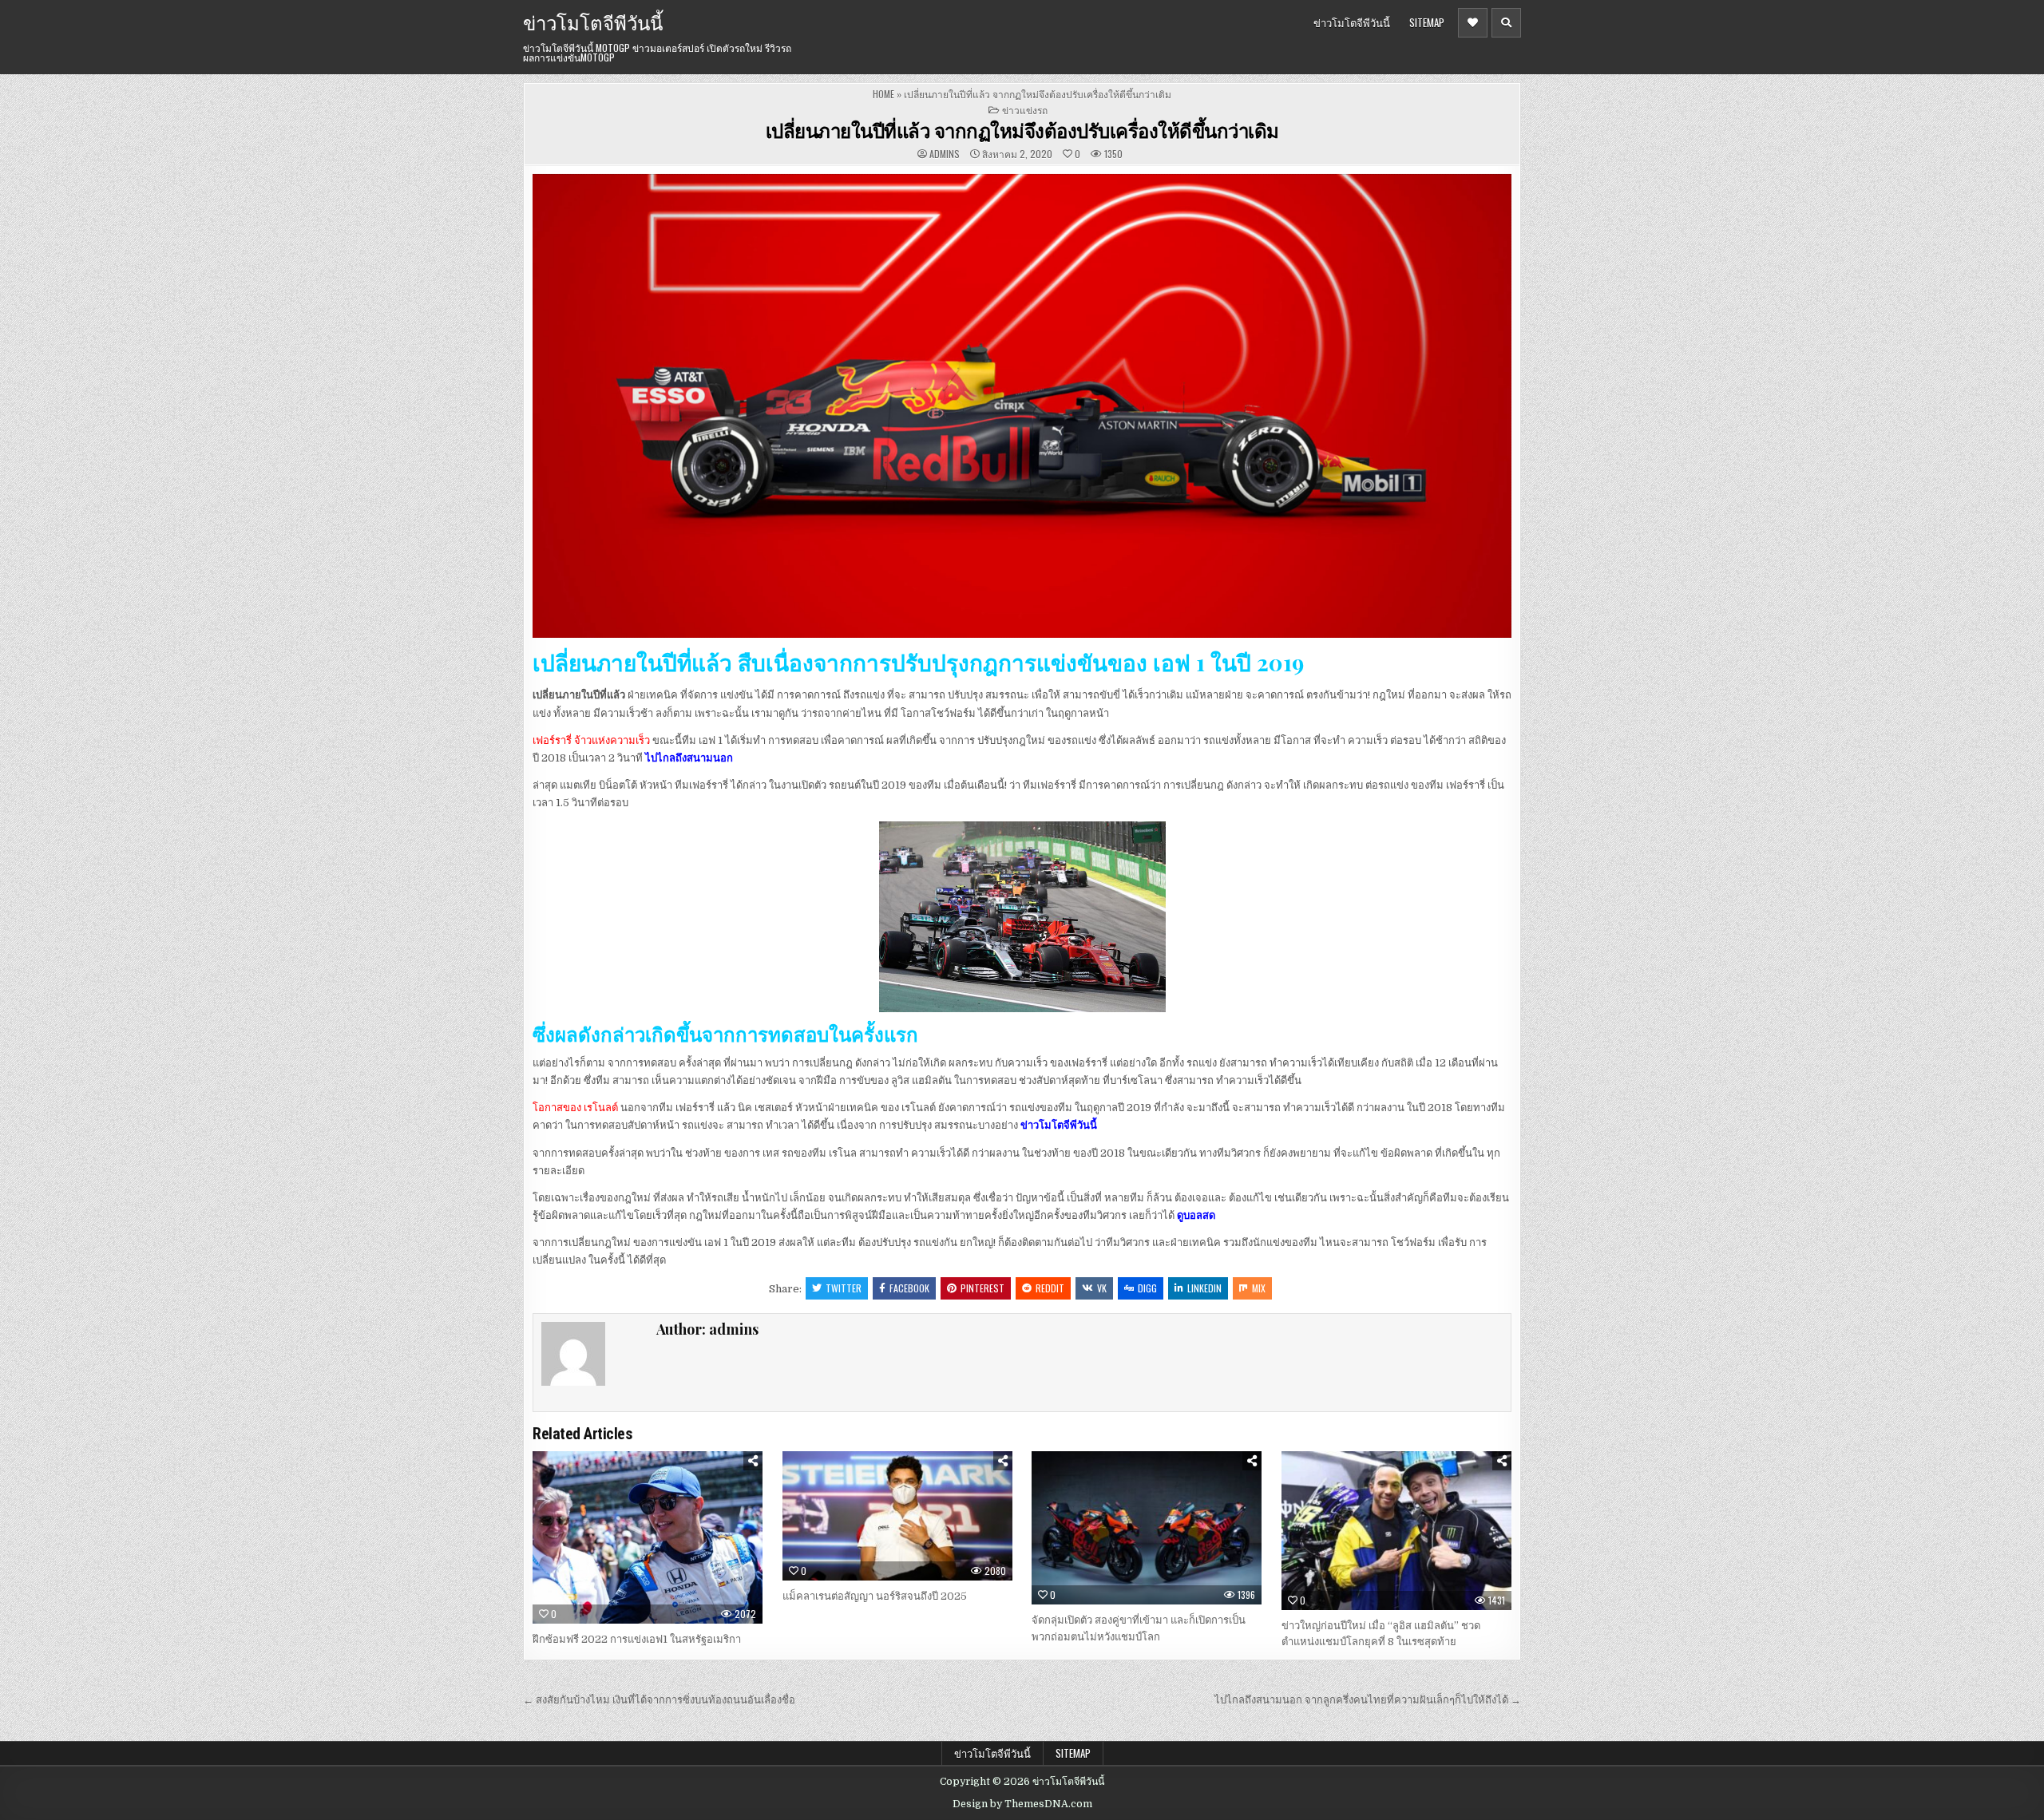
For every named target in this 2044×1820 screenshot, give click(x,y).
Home (883, 94)
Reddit (1050, 1288)
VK (1102, 1288)
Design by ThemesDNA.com (1022, 1804)
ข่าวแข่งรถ (1025, 110)
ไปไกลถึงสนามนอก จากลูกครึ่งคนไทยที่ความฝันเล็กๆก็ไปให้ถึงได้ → (1368, 1700)
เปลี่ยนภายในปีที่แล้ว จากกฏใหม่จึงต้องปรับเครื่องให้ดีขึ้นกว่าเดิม (1022, 130)
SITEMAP (1427, 22)
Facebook (909, 1288)
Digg (1147, 1288)
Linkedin (1204, 1288)
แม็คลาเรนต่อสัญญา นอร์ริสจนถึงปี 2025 (875, 1596)
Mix (1259, 1288)
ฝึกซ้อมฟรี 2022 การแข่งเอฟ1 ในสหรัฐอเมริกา (638, 1639)
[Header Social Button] (1473, 23)
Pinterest (982, 1288)
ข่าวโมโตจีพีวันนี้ (593, 22)
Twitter (844, 1288)
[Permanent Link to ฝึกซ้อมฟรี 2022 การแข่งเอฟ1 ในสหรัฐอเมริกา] (648, 1537)
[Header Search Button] (1506, 23)
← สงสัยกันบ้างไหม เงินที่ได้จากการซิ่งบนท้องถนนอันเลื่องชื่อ (659, 1700)
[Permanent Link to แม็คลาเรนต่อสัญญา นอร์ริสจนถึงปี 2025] (897, 1516)
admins (945, 154)
